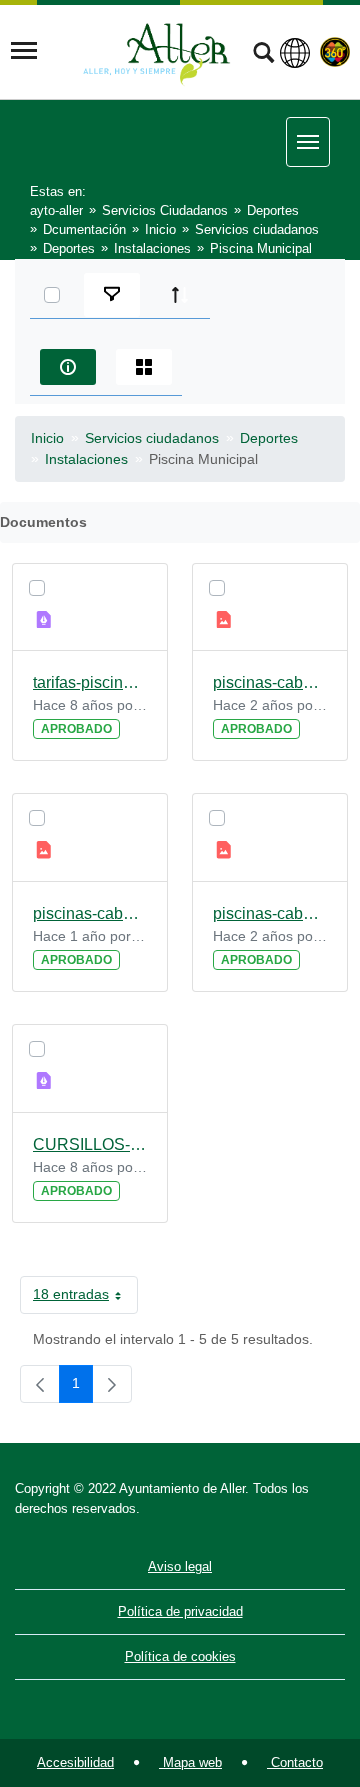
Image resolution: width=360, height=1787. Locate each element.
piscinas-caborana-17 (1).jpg (270, 913)
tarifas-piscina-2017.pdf (90, 682)
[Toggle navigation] (24, 51)
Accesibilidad (75, 1762)
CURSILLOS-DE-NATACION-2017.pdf (90, 1144)
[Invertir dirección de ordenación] (180, 295)
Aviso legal (180, 1566)
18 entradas (85, 1298)
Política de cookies (180, 1656)
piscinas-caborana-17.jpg (270, 682)
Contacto (295, 1762)
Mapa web (190, 1762)
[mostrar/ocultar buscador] (263, 55)
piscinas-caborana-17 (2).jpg (90, 913)
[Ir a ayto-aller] (157, 51)
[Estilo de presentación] (144, 367)
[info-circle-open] (68, 367)
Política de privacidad (180, 1611)
